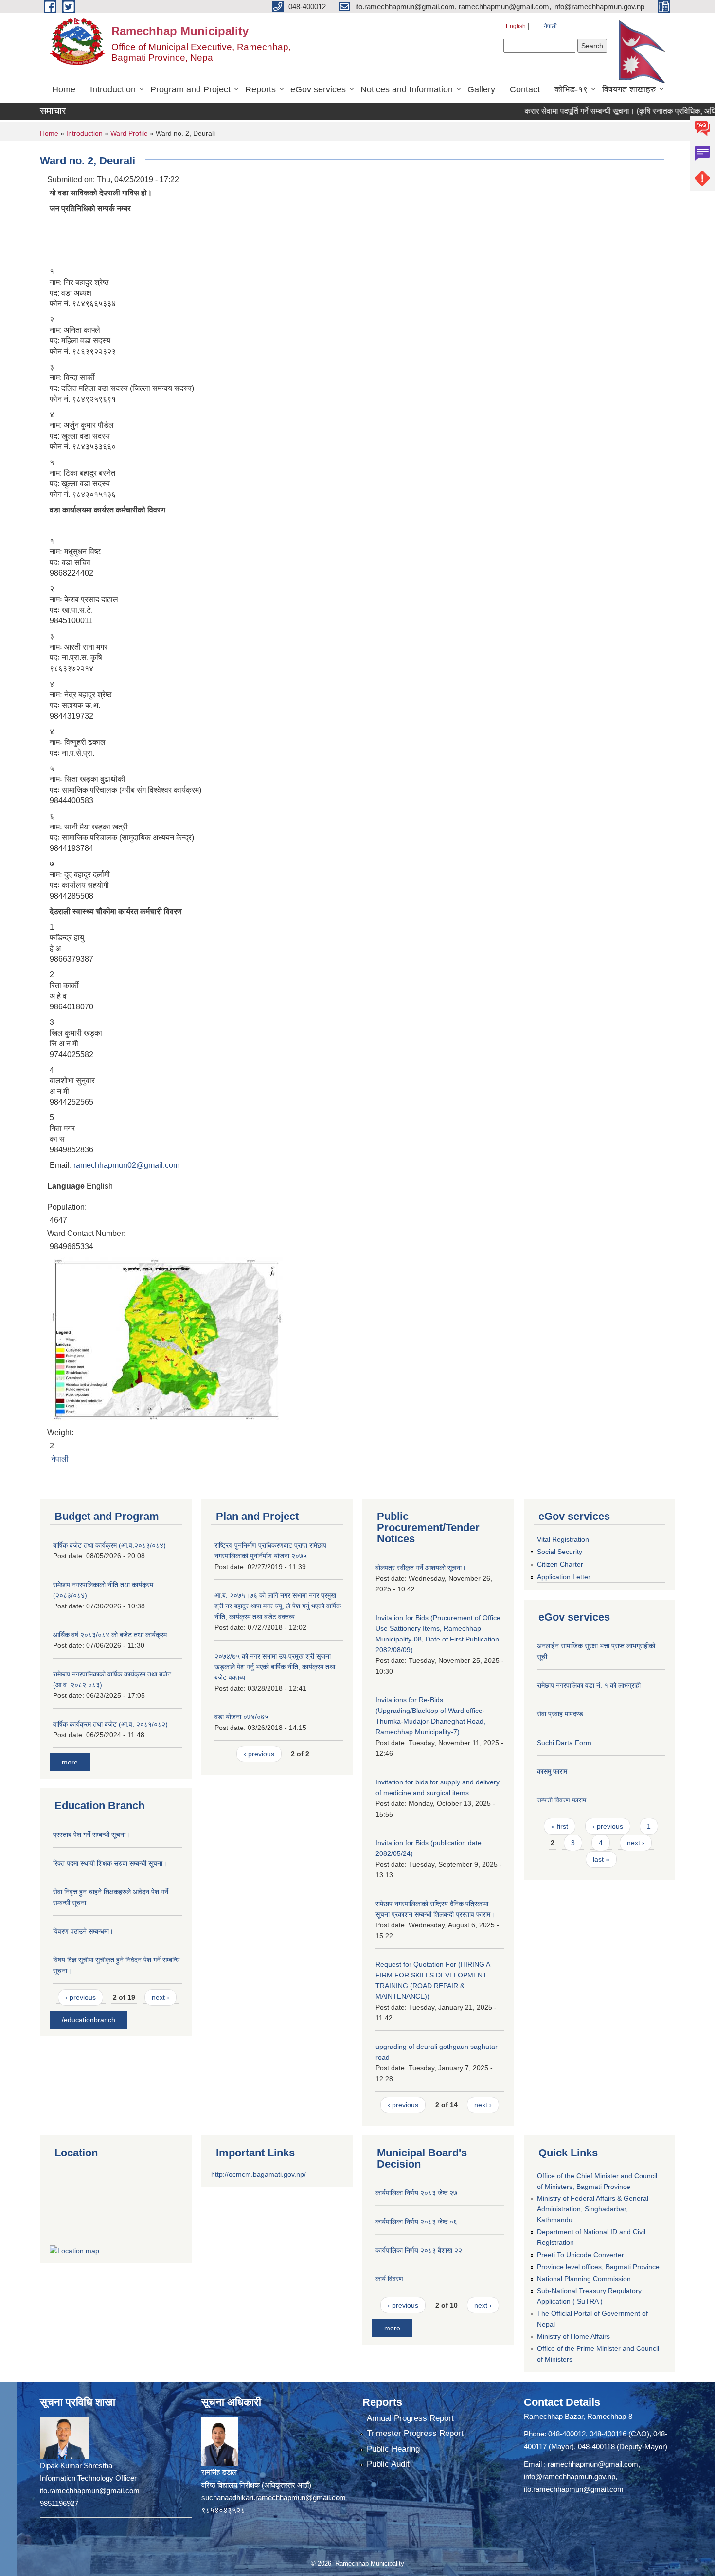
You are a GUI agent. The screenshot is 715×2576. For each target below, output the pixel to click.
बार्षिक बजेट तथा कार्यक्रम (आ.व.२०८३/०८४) (109, 1545)
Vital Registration (563, 1539)
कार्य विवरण (389, 2279)
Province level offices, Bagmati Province (598, 2267)
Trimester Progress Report (415, 2433)
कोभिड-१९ (571, 89)
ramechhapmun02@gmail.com (126, 1165)
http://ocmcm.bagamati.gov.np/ (259, 2174)
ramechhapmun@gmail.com (593, 2464)
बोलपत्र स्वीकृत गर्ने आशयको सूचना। (421, 1568)
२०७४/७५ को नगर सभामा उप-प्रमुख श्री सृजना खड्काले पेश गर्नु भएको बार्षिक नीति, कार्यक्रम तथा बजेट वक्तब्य (275, 1667)
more (70, 1762)
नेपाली (550, 26)
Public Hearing (393, 2449)
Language (66, 1186)
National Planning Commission (584, 2279)
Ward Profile (129, 133)
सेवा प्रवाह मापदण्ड (560, 1714)
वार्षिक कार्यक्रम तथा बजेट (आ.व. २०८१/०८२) (110, 1724)
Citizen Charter (560, 1564)
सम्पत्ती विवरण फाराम (562, 1800)
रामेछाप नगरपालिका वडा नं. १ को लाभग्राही (589, 1685)
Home (64, 89)
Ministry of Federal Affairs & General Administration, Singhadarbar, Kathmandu (593, 2209)
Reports (260, 89)
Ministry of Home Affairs (573, 2336)
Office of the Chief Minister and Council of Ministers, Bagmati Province (597, 2181)
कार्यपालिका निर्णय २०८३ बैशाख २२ (419, 2250)
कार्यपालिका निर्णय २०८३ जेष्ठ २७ (416, 2193)
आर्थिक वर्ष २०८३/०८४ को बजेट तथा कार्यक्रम (110, 1635)
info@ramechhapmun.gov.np (570, 2477)
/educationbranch (89, 2020)
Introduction (113, 89)
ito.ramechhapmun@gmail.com (574, 2489)
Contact (525, 89)
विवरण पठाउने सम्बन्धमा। (83, 1931)
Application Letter (564, 1577)
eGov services (318, 89)
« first (560, 1826)
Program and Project (190, 89)
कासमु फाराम (552, 1771)
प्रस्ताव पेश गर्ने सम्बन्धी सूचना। (91, 1835)
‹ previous (80, 1997)
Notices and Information (407, 89)
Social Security (560, 1552)
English (516, 26)
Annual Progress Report (410, 2418)
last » (601, 1859)
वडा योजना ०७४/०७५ (241, 1717)
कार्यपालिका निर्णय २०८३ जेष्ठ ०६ (416, 2222)
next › (161, 1997)
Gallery (481, 89)
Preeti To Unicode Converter (581, 2255)
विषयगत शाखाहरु (629, 89)
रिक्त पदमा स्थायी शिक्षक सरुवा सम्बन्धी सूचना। (110, 1863)
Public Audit (388, 2464)
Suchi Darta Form (564, 1743)
